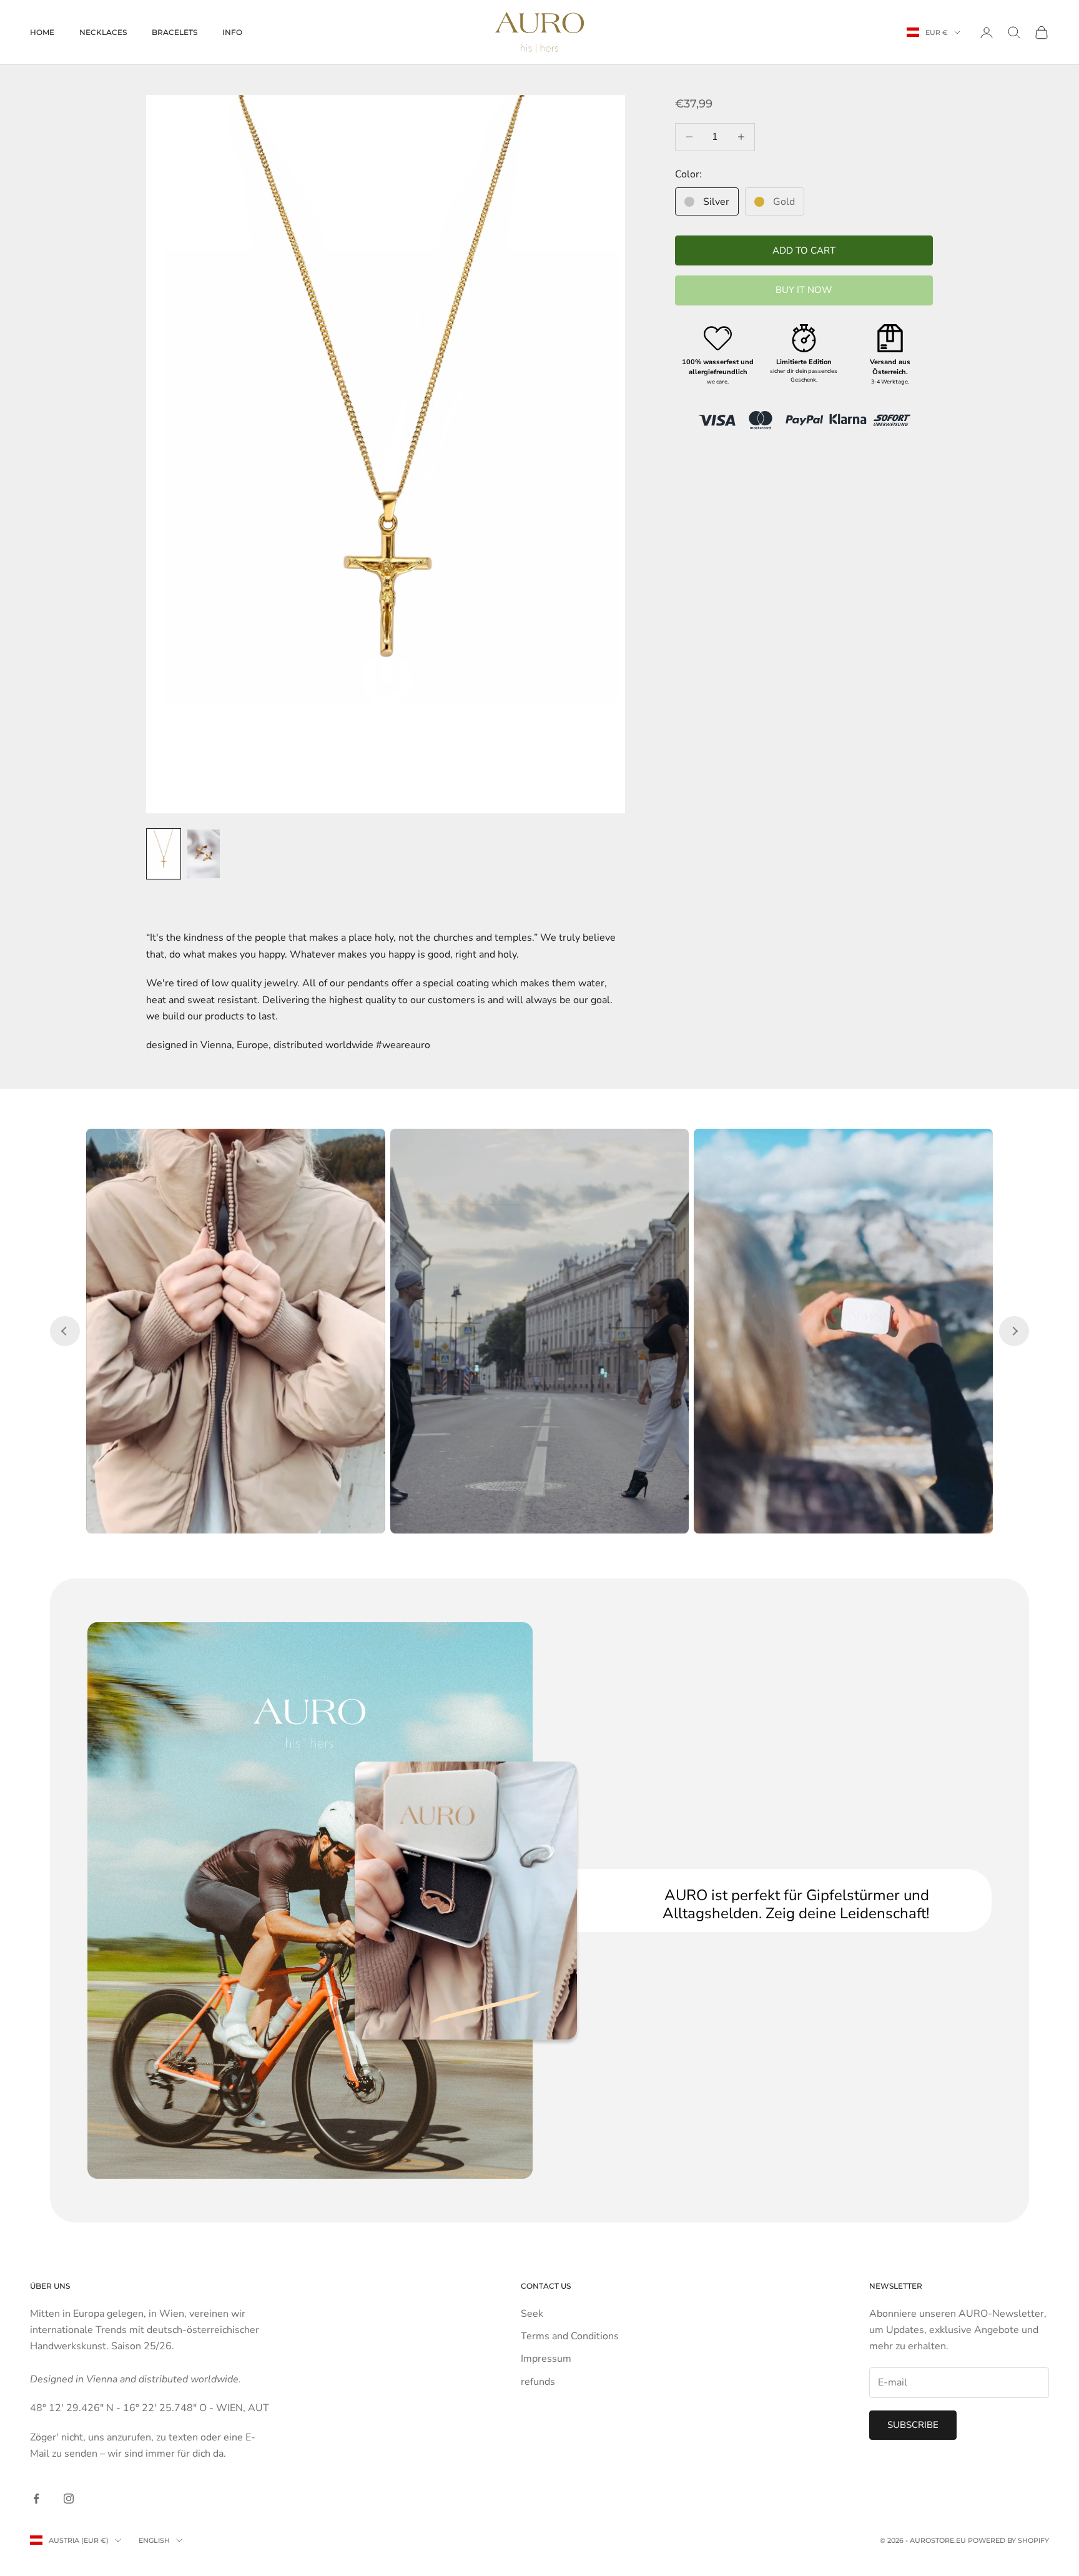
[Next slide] (1014, 1331)
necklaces (103, 32)
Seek (532, 2314)
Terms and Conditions (570, 2336)
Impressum (546, 2359)
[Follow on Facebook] (36, 2499)
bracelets (175, 32)
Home (42, 32)
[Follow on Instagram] (69, 2499)
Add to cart (804, 250)
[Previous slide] (65, 1331)
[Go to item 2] (204, 854)
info (232, 32)
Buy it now (804, 290)
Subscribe (913, 2425)
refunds (538, 2382)
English (154, 2540)
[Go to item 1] (164, 854)
